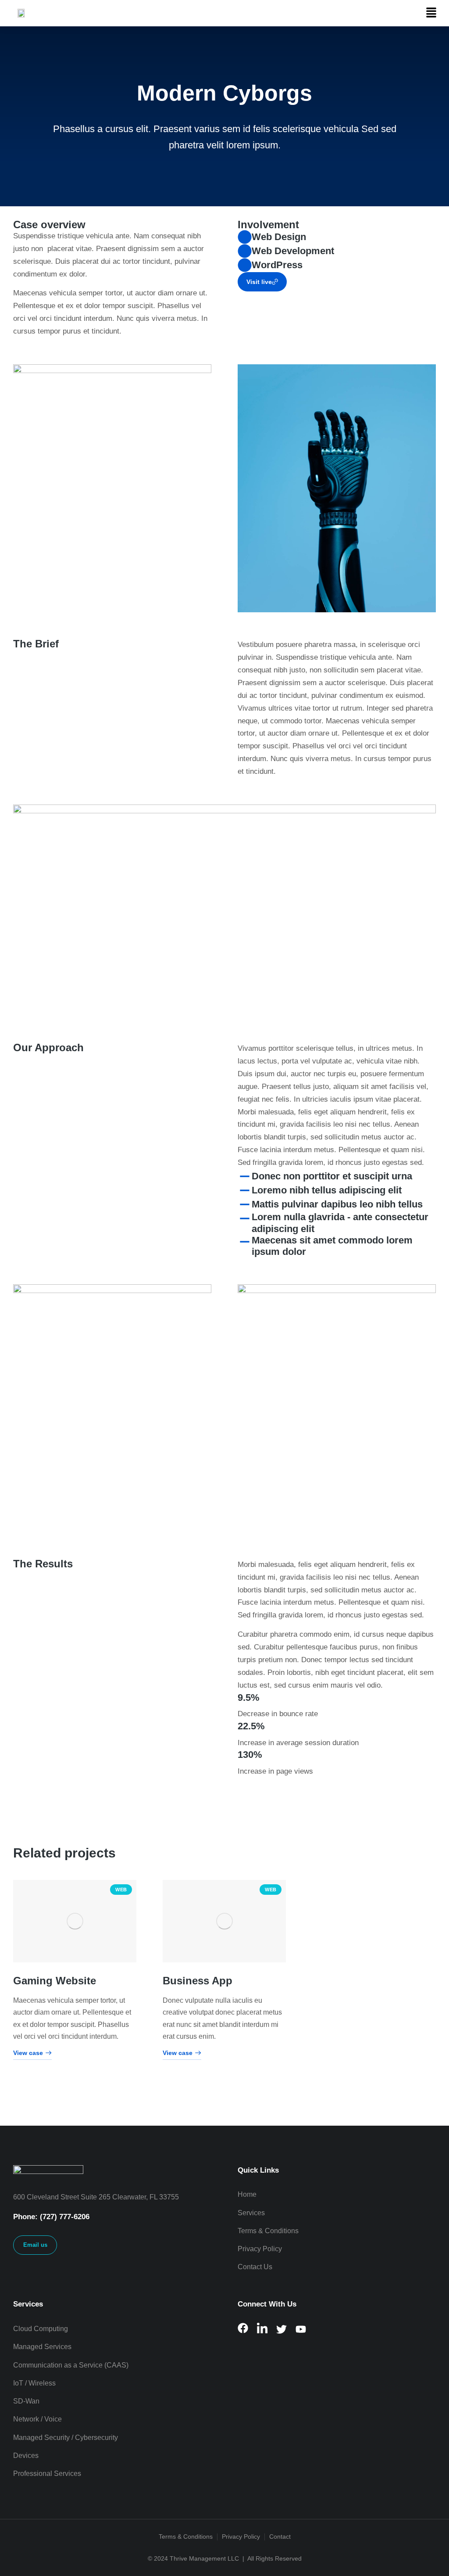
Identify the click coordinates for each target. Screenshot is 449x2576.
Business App (198, 1980)
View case (28, 2053)
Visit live (259, 282)
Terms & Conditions (186, 2536)
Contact (280, 2536)
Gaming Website (55, 1980)
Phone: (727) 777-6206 (51, 2217)
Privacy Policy (241, 2536)
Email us (35, 2245)
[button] (431, 13)
